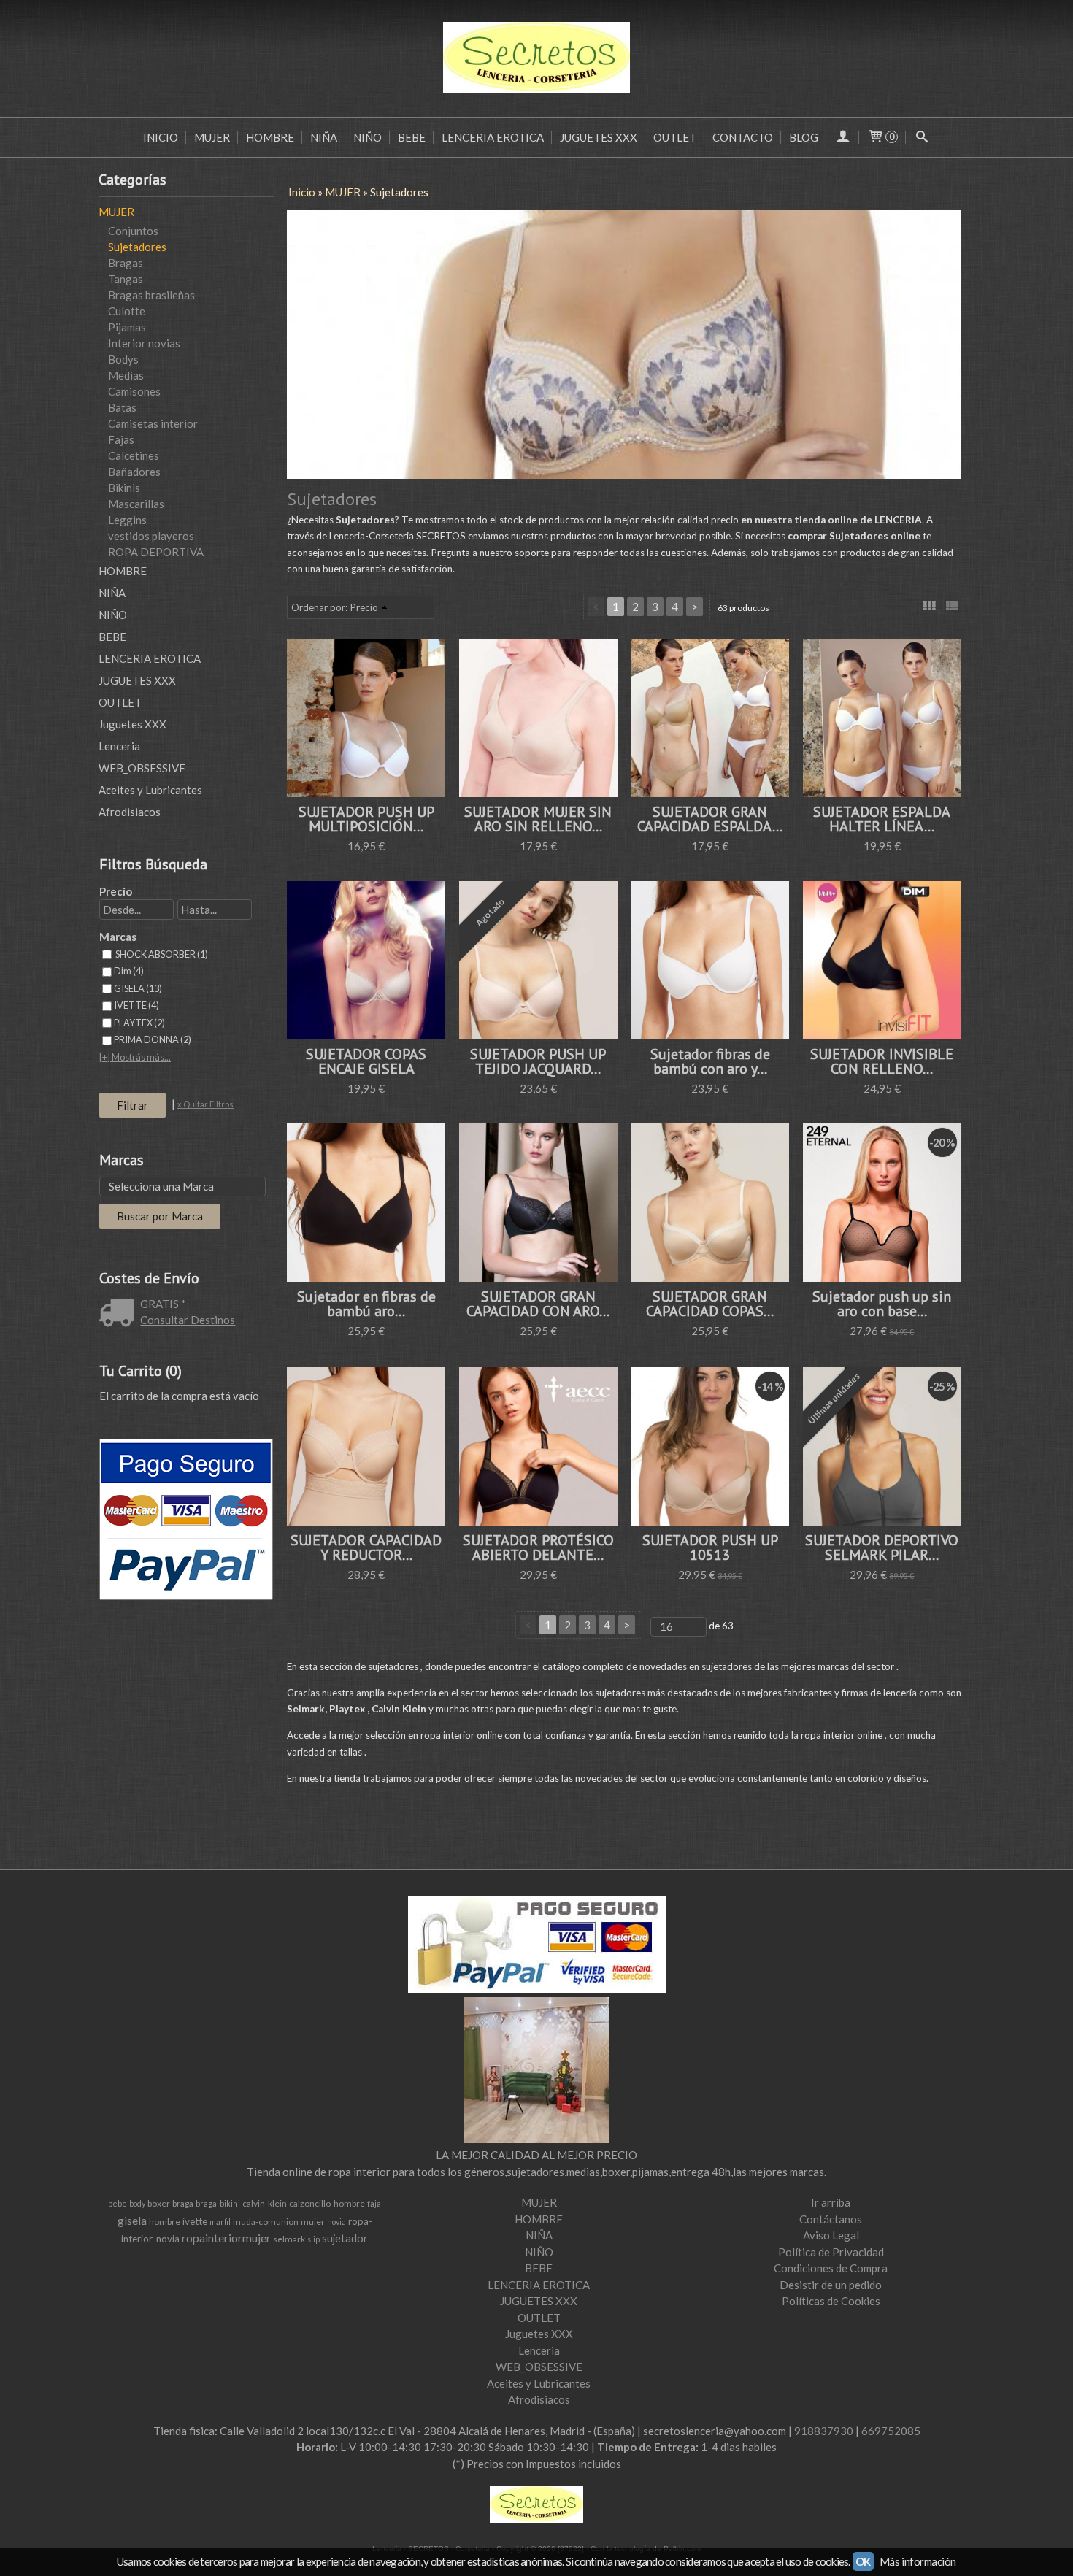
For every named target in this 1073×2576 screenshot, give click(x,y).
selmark (289, 2239)
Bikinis (124, 488)
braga (183, 2203)
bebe (118, 2203)
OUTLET (675, 137)
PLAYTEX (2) (139, 1023)
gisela (132, 2220)
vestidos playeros (151, 536)
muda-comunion (266, 2222)
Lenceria (119, 746)
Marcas (118, 937)
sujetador (345, 2238)
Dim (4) (129, 971)
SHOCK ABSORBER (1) (161, 954)
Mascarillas (136, 504)
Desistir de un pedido (831, 2285)
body (137, 2203)
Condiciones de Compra (831, 2268)
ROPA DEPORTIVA (156, 552)
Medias (126, 375)
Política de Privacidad (831, 2252)
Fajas (121, 439)
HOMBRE (270, 137)
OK (863, 2561)
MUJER (212, 137)
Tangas (126, 279)
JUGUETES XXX (599, 137)
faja (374, 2203)
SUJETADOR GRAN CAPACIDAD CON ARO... (538, 1304)
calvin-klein (265, 2203)
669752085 (891, 2431)
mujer (313, 2222)
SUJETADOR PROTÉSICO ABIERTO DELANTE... (538, 1547)
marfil (220, 2222)
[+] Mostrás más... (135, 1057)
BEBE (412, 137)
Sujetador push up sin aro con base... (882, 1304)
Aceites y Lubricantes (150, 790)
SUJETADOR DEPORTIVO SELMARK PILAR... (882, 1547)
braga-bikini (218, 2203)
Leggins (127, 520)
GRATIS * (163, 1304)
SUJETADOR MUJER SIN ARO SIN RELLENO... (538, 819)
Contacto (743, 137)
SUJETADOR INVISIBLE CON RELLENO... (882, 1061)
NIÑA (324, 137)
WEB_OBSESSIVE (142, 768)
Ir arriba (831, 2202)
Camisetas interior (153, 423)
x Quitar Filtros (205, 1104)
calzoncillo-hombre (327, 2203)
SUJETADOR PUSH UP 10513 (710, 1547)
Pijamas (127, 327)
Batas (122, 407)
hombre (165, 2222)
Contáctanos (831, 2219)
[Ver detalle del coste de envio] (120, 1314)
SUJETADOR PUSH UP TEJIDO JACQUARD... (538, 1061)
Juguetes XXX (132, 724)
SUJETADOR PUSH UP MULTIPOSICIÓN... (366, 819)
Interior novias (144, 343)
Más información (918, 2561)
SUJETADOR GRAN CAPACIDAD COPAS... (710, 1304)
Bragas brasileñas (151, 295)
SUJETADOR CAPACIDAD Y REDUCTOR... (366, 1547)
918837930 (824, 2431)
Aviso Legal (831, 2235)
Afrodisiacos (130, 812)
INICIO (161, 137)
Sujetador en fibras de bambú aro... (366, 1304)
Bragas (126, 263)
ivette (195, 2221)
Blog (804, 137)
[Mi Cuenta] (843, 137)
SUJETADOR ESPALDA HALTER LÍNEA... (882, 819)
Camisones (134, 391)
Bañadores (134, 472)
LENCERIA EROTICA (493, 137)
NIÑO (368, 137)
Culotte (127, 311)
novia (336, 2222)
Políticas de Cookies (831, 2301)
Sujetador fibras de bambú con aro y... (710, 1061)
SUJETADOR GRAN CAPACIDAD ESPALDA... (710, 819)
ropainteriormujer (226, 2238)
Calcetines (134, 455)
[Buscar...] (922, 137)
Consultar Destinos (188, 1320)
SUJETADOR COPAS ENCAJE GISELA (366, 1061)
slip (314, 2239)
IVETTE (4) (136, 1005)
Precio (116, 891)
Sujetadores (137, 247)
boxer (159, 2203)
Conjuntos (133, 231)
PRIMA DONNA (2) (153, 1039)
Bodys (123, 359)
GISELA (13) (138, 988)
